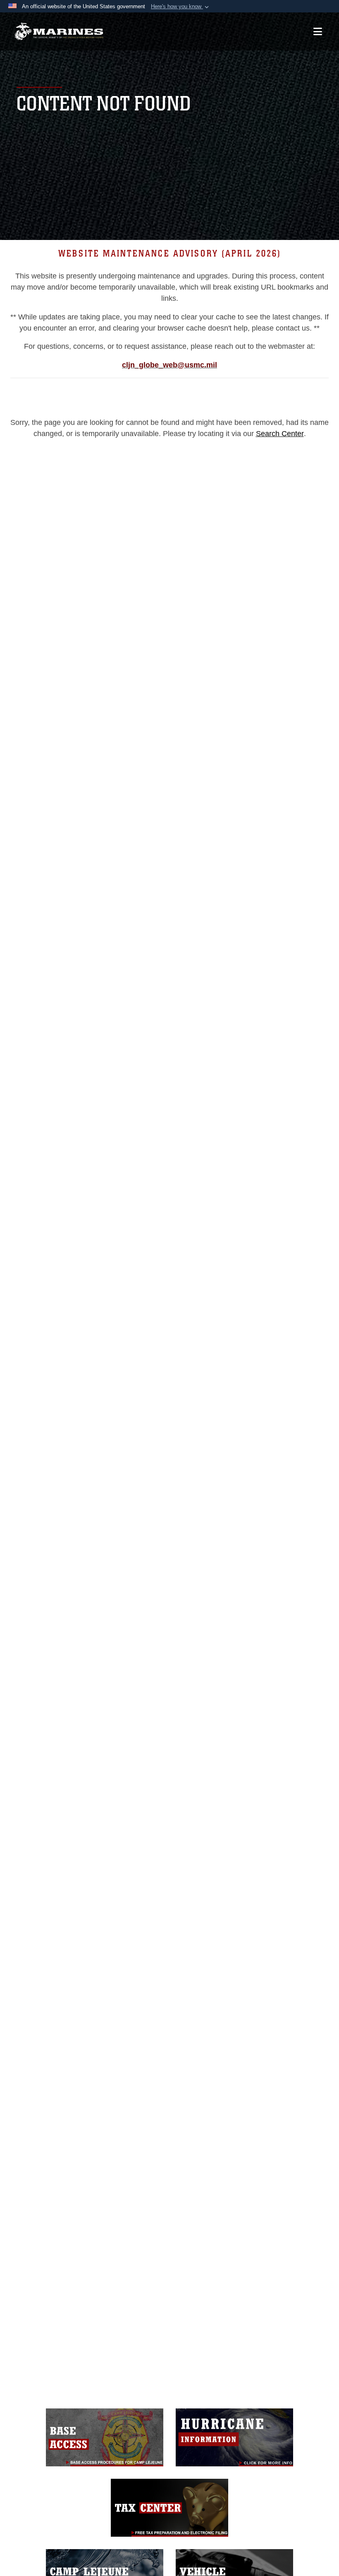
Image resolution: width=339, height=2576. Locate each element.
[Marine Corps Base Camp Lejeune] (59, 32)
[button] (181, 7)
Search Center (280, 434)
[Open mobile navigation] (318, 31)
